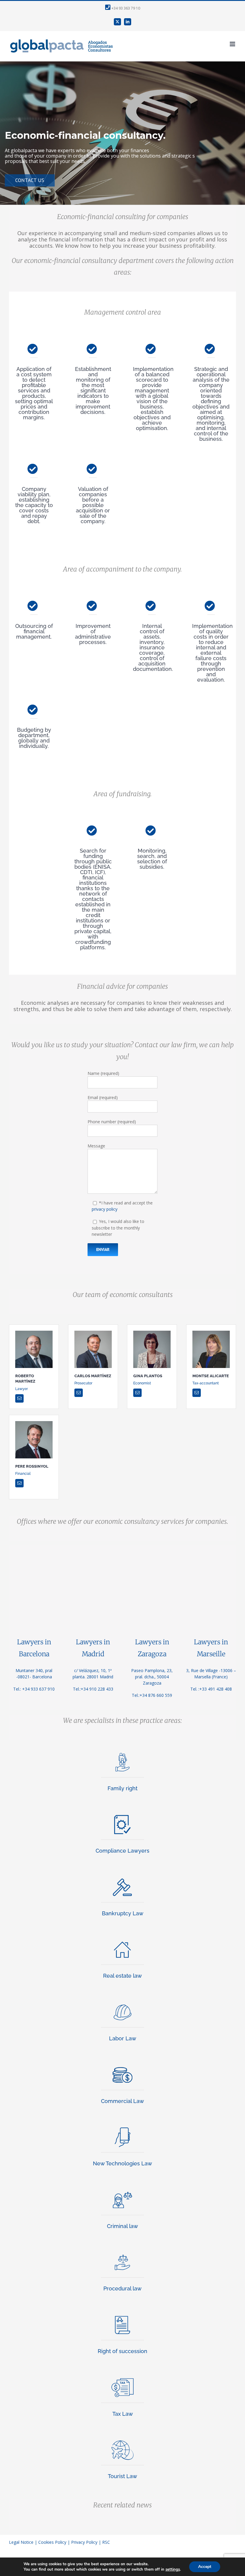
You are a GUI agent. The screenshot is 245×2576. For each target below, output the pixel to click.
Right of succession (122, 2351)
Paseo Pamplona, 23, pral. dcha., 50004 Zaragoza (152, 1677)
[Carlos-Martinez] (93, 1333)
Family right (122, 1788)
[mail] (19, 1398)
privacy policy (105, 1209)
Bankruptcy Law (123, 1913)
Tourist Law (122, 2476)
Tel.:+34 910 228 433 (93, 1689)
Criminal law (122, 2226)
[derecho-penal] (122, 2190)
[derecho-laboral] (122, 2002)
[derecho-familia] (122, 1752)
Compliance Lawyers (122, 1851)
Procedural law (122, 2288)
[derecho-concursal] (122, 1877)
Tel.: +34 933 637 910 (34, 1689)
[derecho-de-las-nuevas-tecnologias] (122, 2127)
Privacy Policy (84, 2542)
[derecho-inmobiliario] (122, 1940)
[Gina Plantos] (152, 1333)
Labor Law (123, 2038)
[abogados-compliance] (122, 1815)
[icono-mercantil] (122, 2065)
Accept (205, 2567)
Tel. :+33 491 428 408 (211, 1689)
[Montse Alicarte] (211, 1333)
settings (173, 2569)
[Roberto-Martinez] (34, 1333)
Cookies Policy (52, 2542)
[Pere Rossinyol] (34, 1423)
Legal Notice (21, 2542)
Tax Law (123, 2414)
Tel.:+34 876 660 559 (152, 1695)
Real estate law (122, 1976)
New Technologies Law (122, 2163)
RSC (106, 2542)
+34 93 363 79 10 (125, 8)
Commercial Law (122, 2101)
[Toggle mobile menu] (233, 44)
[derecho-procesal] (122, 2252)
